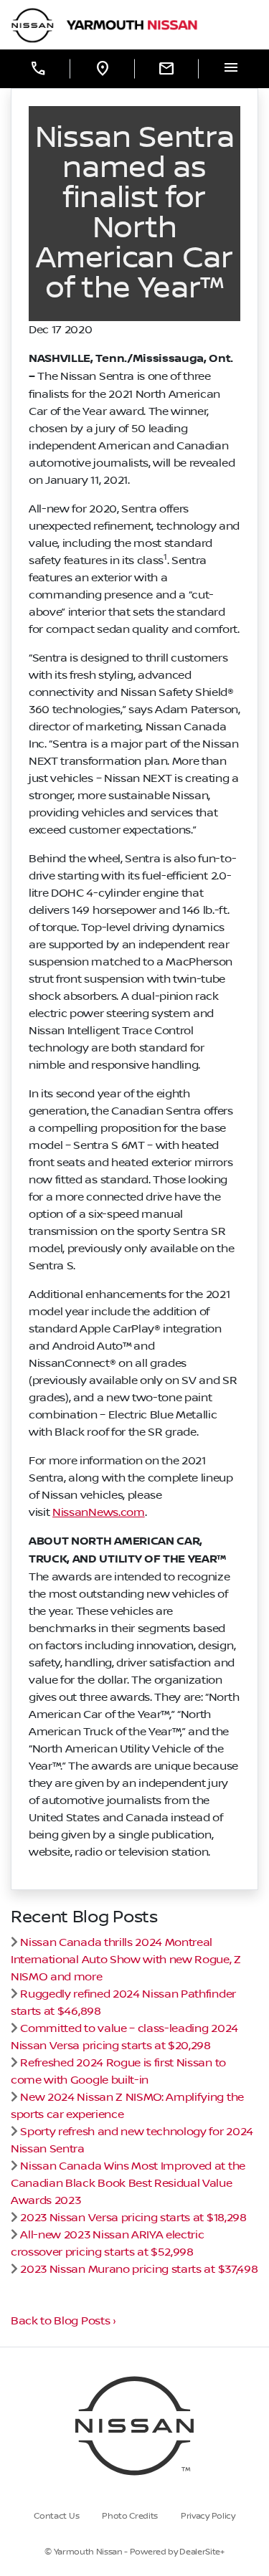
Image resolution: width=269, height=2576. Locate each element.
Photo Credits (130, 2516)
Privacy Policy (208, 2516)
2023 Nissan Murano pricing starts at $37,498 (139, 2269)
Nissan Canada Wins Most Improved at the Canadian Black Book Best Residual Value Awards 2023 (128, 2183)
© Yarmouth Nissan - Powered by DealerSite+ (134, 2552)
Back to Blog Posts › (63, 2321)
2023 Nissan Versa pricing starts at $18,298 (133, 2218)
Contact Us (56, 2516)
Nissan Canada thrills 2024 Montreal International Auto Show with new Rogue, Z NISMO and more (126, 1960)
